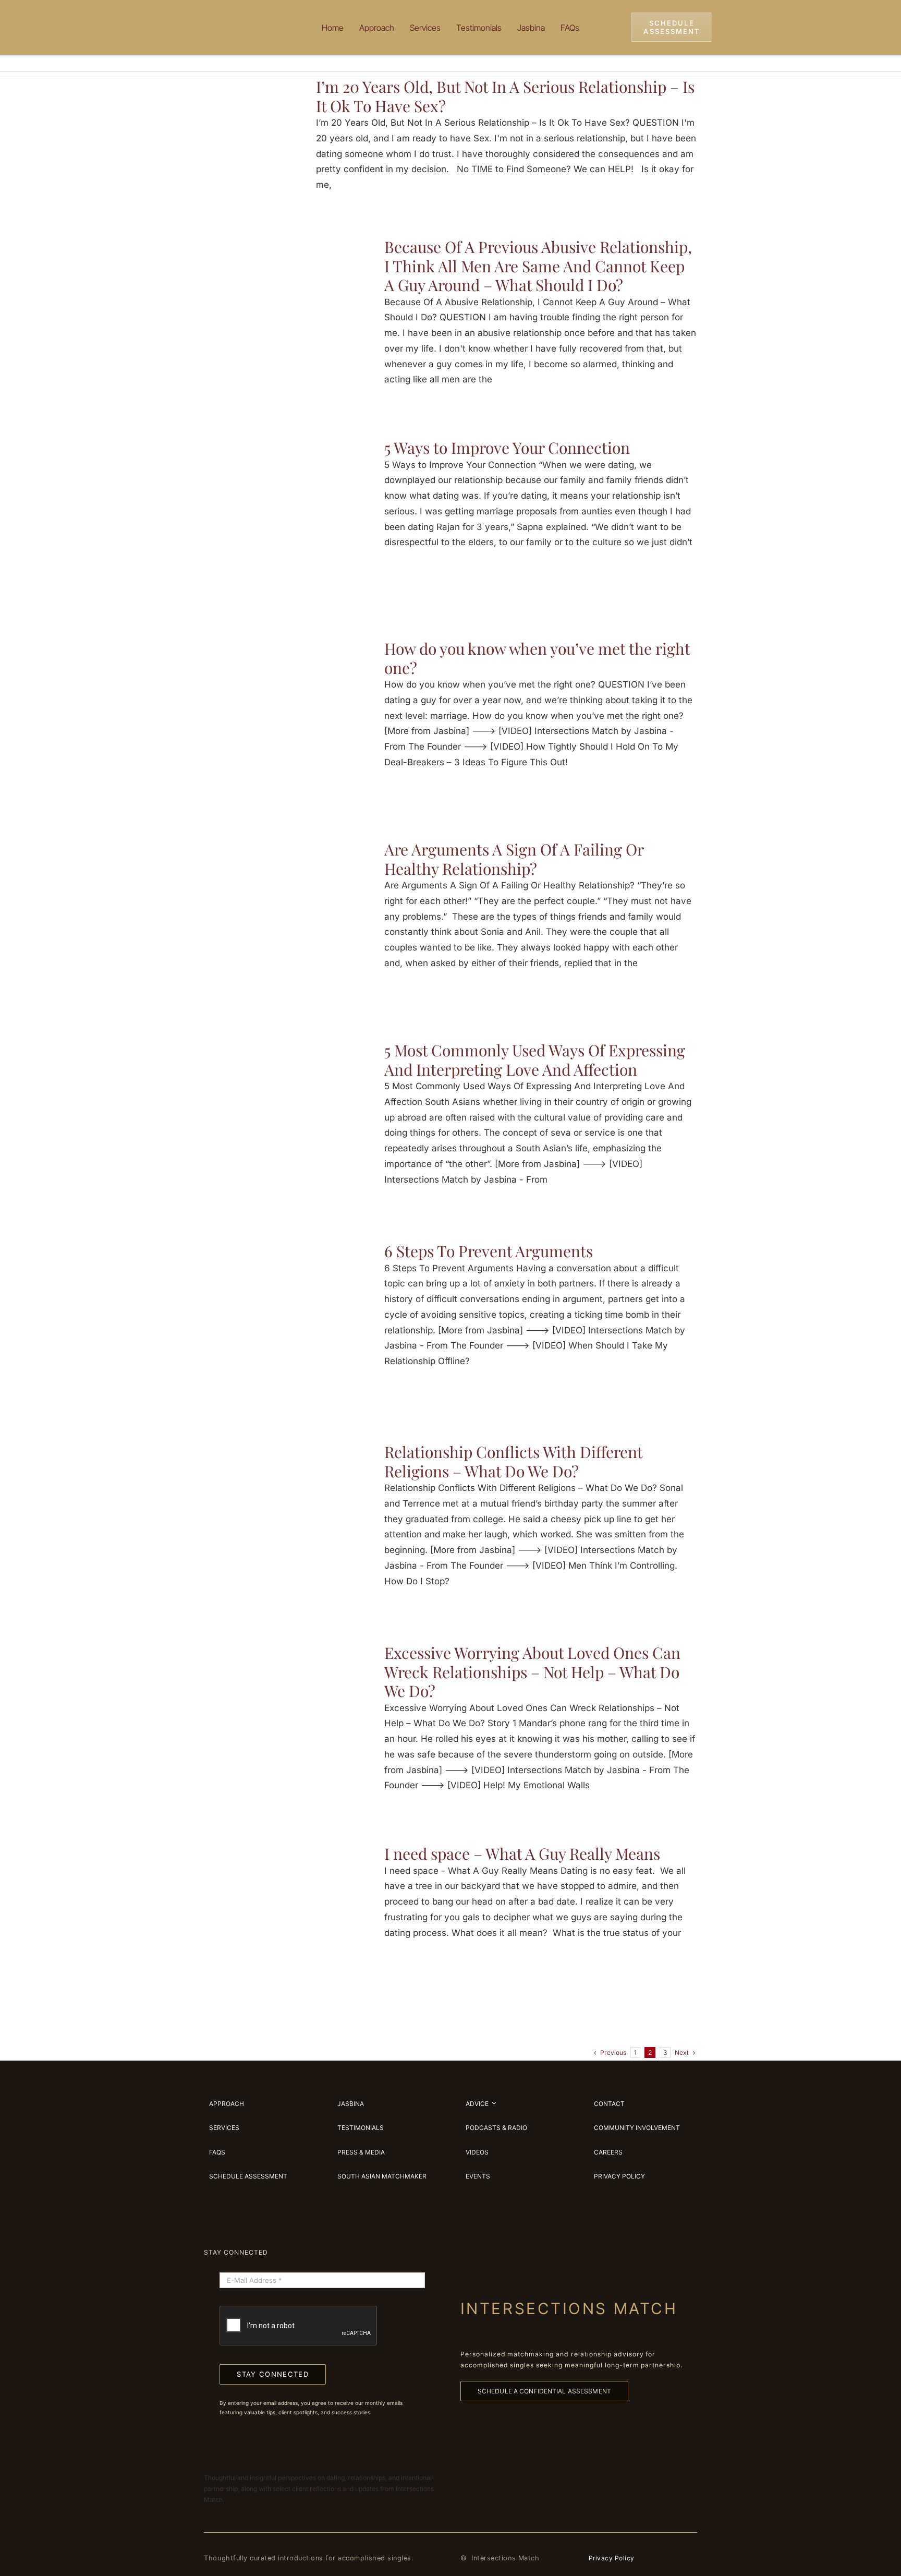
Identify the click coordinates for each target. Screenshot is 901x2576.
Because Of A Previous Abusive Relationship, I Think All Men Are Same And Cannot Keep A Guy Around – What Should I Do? (538, 266)
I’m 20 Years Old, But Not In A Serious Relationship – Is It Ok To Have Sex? (505, 96)
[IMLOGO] (237, 15)
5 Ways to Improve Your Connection (507, 448)
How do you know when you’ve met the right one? (537, 658)
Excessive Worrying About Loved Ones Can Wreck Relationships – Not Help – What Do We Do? (532, 1672)
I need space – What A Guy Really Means (522, 1853)
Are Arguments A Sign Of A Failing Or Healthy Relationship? (514, 859)
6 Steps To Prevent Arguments (489, 1251)
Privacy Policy (612, 2558)
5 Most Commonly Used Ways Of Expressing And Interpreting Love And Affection (535, 1060)
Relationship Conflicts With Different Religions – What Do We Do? (513, 1461)
